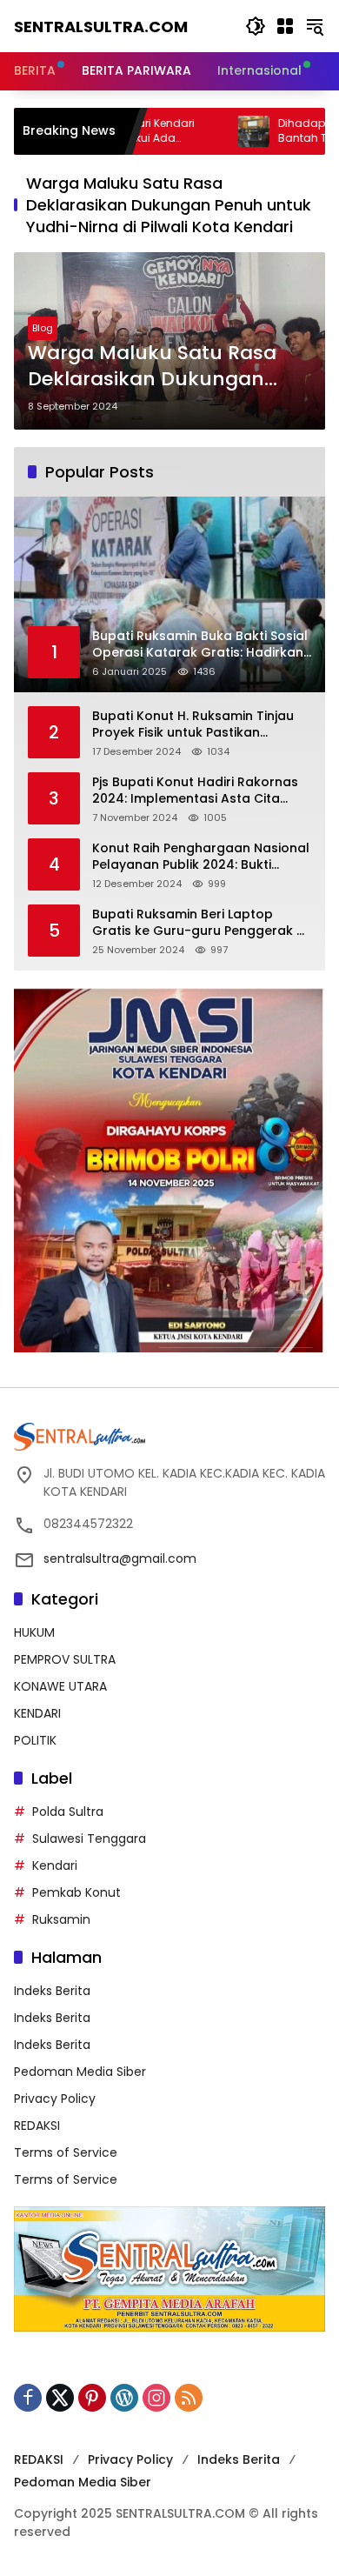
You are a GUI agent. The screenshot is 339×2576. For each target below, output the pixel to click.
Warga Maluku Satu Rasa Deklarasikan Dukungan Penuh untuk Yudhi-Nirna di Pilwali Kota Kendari (163, 367)
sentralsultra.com (101, 27)
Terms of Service (66, 2152)
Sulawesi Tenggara (89, 1839)
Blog (43, 328)
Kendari (55, 1865)
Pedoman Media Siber (80, 2072)
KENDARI (37, 1713)
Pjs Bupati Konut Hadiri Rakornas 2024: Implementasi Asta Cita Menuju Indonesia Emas (195, 791)
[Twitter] (60, 2398)
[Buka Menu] (285, 26)
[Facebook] (28, 2398)
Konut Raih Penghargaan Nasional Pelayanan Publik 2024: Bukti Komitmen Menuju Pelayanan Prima (201, 857)
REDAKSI (37, 2126)
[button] (256, 26)
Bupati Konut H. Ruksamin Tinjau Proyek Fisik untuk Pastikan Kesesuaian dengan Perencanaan (199, 725)
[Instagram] (156, 2398)
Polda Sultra (68, 1812)
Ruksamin (61, 1919)
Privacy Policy (55, 2099)
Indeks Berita (52, 1991)
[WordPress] (124, 2398)
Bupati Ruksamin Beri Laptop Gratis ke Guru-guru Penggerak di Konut (200, 923)
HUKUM (34, 1632)
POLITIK (35, 1740)
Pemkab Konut (76, 1892)
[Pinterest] (92, 2398)
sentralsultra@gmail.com (120, 1558)
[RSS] (189, 2398)
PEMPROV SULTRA (65, 1659)
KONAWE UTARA (60, 1686)
